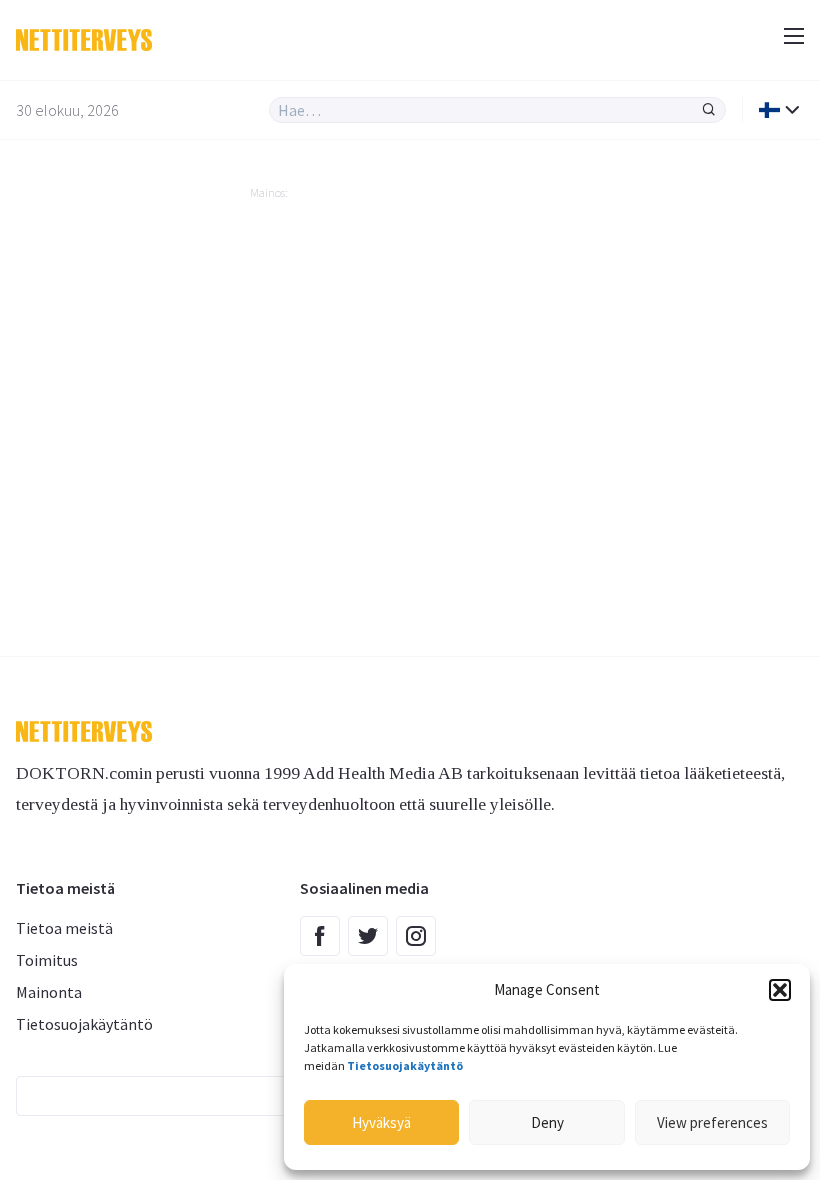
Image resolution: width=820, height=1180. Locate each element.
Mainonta (49, 992)
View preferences (712, 1122)
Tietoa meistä (64, 928)
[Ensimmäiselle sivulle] (200, 40)
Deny (547, 1122)
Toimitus (47, 960)
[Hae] (709, 110)
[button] (780, 990)
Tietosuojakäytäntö (84, 1024)
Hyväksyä (381, 1122)
